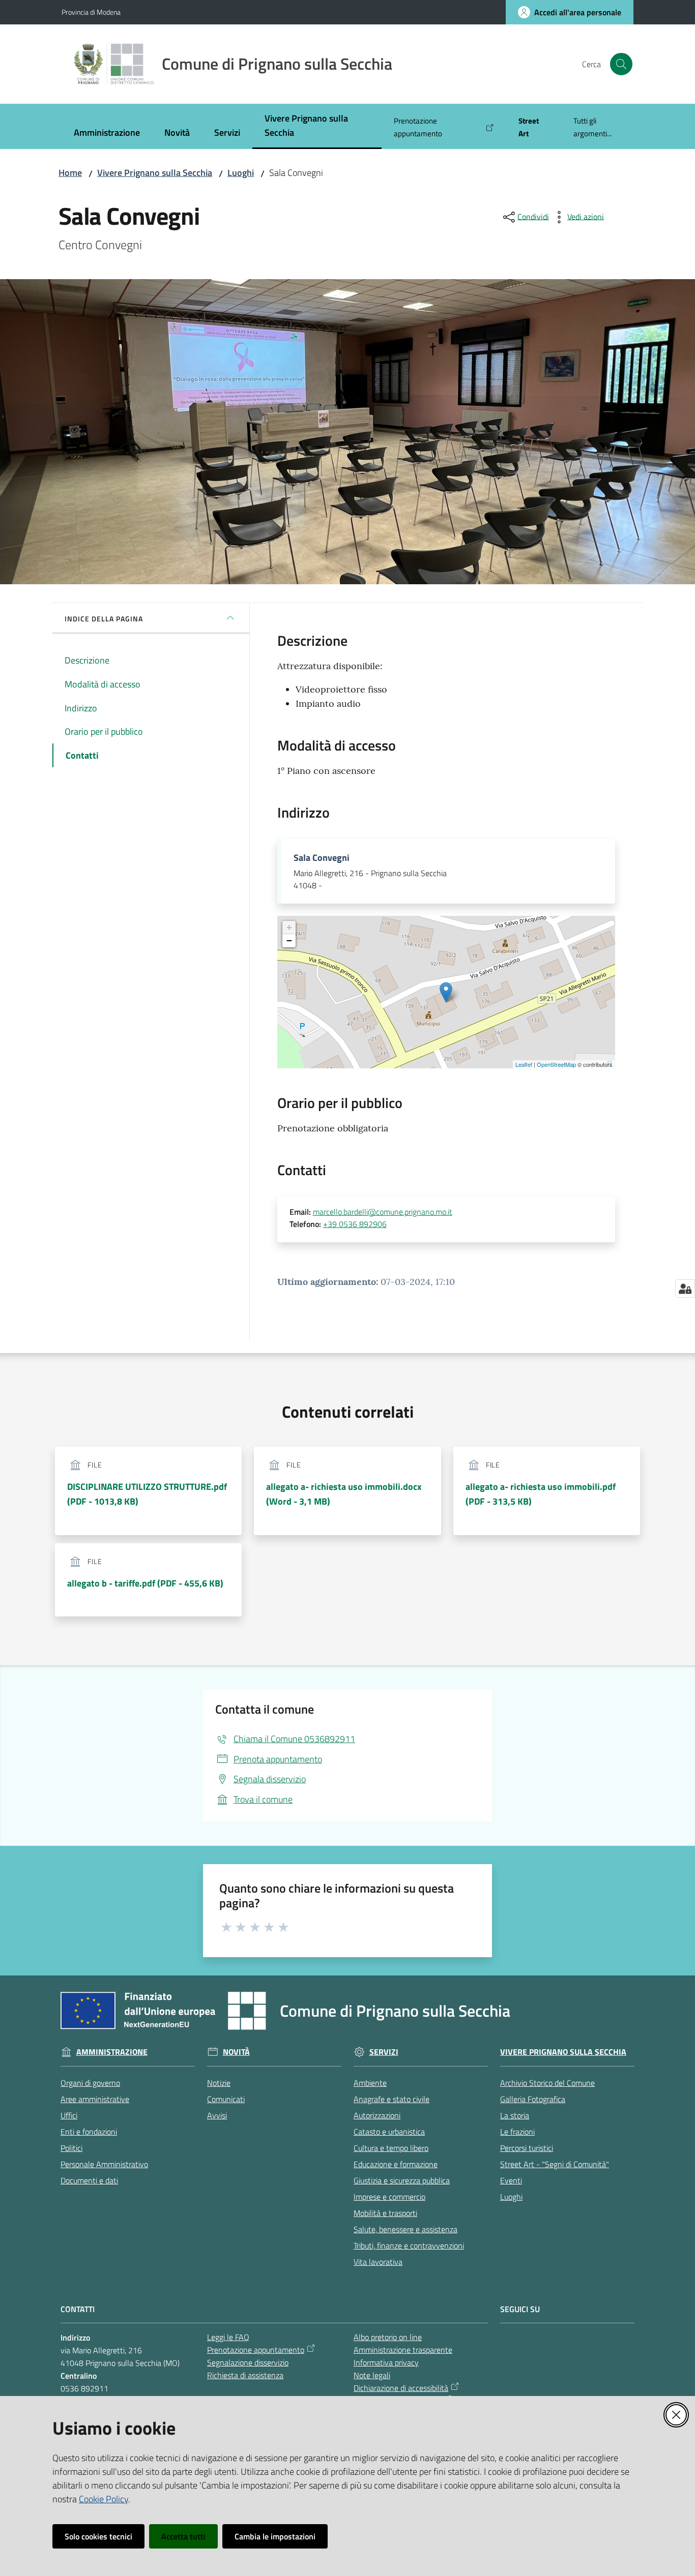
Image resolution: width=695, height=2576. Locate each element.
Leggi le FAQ (228, 2337)
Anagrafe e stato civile (392, 2099)
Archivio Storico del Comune (547, 2083)
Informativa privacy (386, 2362)
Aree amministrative (95, 2099)
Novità (236, 2052)
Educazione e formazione (396, 2164)
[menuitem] (107, 133)
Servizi (384, 2052)
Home (70, 173)
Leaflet (524, 1064)
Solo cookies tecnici (98, 2536)
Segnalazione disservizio (248, 2362)
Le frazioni (517, 2132)
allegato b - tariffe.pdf (145, 1583)
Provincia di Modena (91, 12)
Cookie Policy (104, 2499)
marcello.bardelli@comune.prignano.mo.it (383, 1212)
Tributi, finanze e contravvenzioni (409, 2245)
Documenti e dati (89, 2180)
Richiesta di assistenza (245, 2375)
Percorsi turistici (527, 2148)
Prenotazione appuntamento (256, 2350)
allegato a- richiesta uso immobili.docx (344, 1494)
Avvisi (217, 2115)
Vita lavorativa (378, 2262)
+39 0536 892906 (355, 1224)
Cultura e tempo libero (391, 2148)
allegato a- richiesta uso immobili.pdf (541, 1494)
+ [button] (289, 927)
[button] (621, 64)
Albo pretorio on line (388, 2337)
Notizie (219, 2083)
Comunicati (226, 2099)
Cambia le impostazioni (275, 2536)
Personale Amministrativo (104, 2164)
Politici (71, 2148)
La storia (515, 2115)
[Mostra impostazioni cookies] (685, 1289)
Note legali (372, 2375)
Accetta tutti (183, 2536)
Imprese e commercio (389, 2197)
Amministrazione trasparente (403, 2350)
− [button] (289, 940)
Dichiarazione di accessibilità (401, 2388)
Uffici (69, 2115)
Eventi (511, 2180)
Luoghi (241, 173)
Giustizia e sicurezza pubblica (402, 2180)
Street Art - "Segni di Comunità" (555, 2164)
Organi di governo (90, 2083)
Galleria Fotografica (533, 2099)
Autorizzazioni (377, 2115)
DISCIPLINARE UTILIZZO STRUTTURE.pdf (147, 1494)
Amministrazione (112, 2052)
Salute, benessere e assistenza (406, 2229)
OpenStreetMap (556, 1064)
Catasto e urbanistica (389, 2132)
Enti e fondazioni (89, 2132)
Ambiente (370, 2083)
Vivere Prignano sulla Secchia (155, 173)
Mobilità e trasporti (385, 2213)
